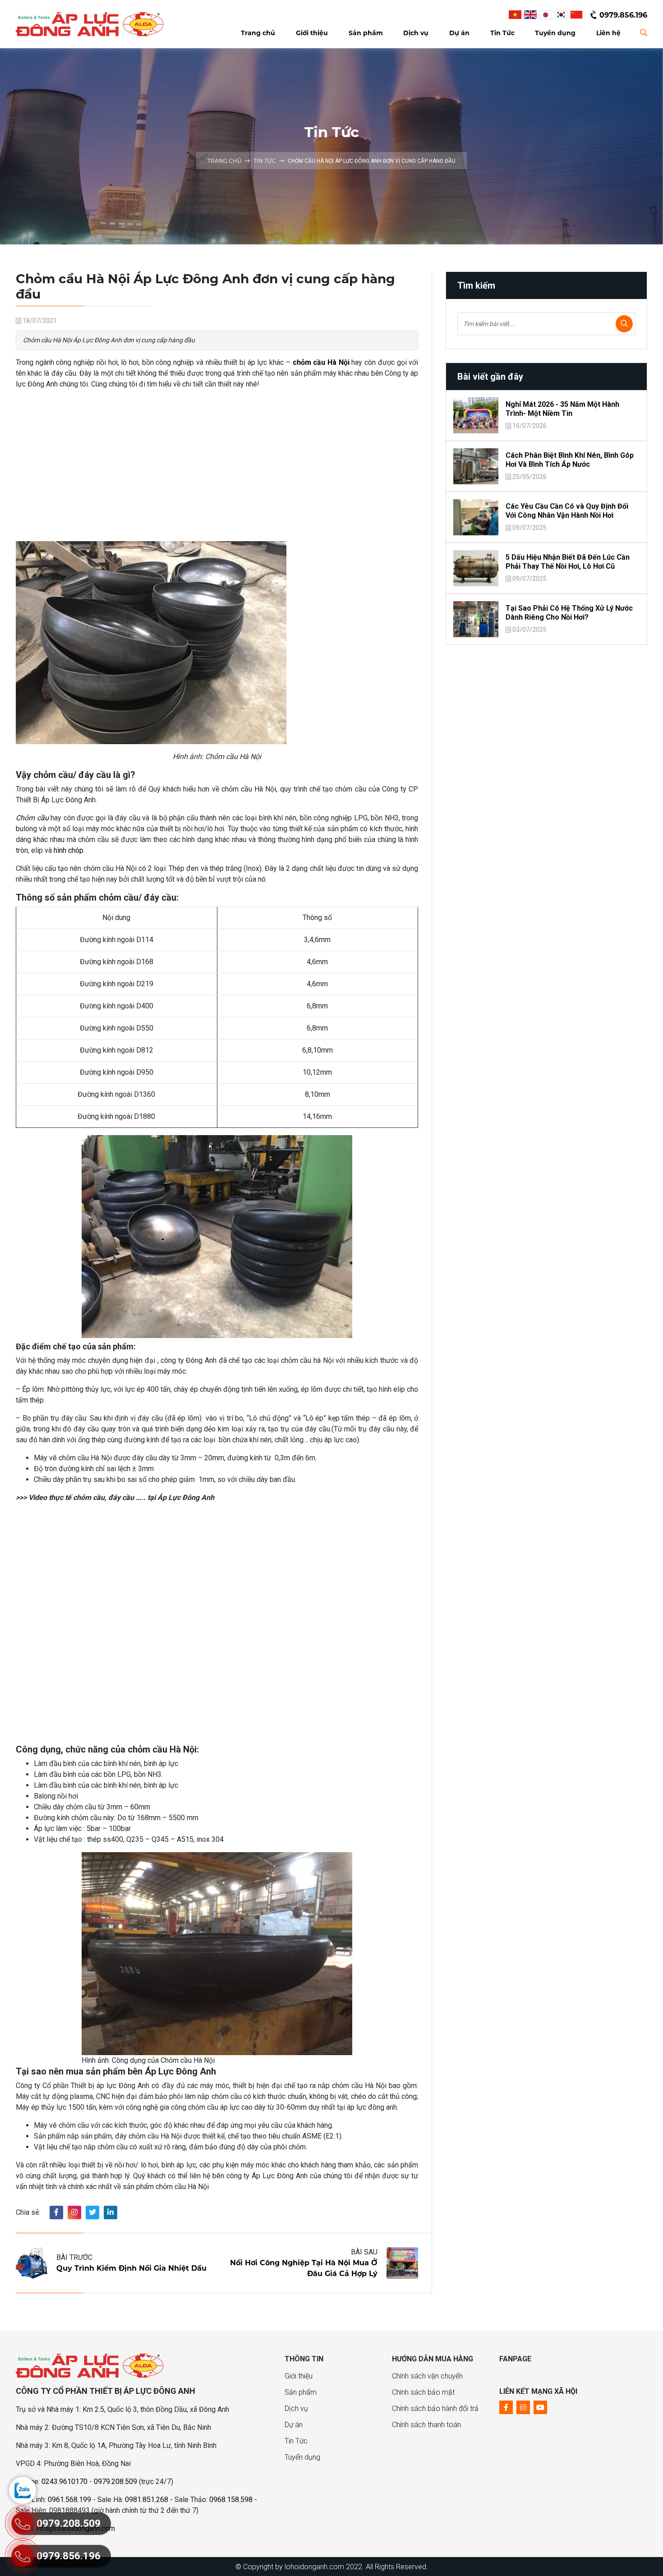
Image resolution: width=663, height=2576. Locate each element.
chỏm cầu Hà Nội (321, 362)
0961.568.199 (69, 2500)
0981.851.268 (147, 2500)
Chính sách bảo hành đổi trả (435, 2408)
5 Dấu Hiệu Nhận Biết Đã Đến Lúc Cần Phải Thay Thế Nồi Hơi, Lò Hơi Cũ (568, 562)
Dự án (294, 2425)
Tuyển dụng (302, 2457)
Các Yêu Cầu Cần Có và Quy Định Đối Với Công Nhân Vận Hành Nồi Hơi (567, 511)
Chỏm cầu (32, 818)
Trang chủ (225, 161)
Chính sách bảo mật (423, 2392)
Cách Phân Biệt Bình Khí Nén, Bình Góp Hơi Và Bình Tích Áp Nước (570, 460)
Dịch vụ (296, 2408)
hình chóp (69, 850)
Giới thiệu (299, 2376)
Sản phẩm (301, 2392)
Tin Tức (265, 161)
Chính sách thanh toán (426, 2425)
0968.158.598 (231, 2500)
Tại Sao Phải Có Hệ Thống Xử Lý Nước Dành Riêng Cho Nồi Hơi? (569, 613)
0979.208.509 (115, 2482)
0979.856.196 (623, 15)
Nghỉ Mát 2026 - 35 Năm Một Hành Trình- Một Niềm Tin (562, 409)
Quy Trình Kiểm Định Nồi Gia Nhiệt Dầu (131, 2268)
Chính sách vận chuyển (427, 2376)
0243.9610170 (64, 2482)
